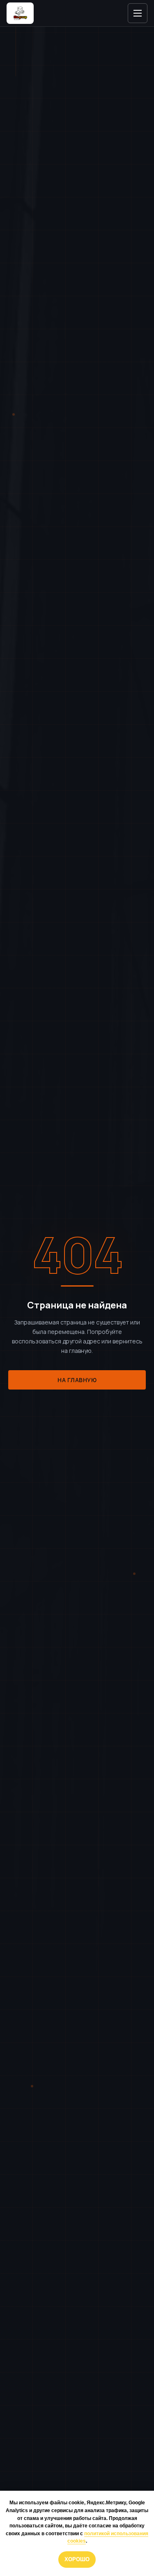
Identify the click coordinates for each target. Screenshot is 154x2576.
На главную (77, 1380)
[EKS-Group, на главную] (20, 13)
